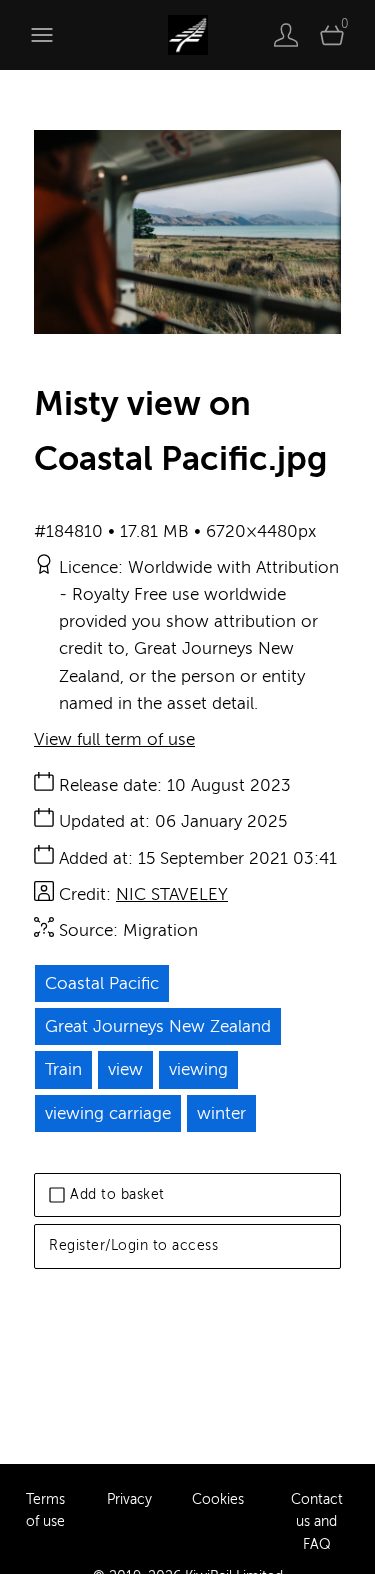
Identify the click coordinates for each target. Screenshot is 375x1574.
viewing (198, 1069)
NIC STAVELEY (172, 894)
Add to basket (117, 1194)
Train (63, 1069)
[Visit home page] (188, 35)
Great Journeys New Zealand (158, 1026)
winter (221, 1113)
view (125, 1069)
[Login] (286, 35)
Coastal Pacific (102, 983)
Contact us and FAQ (317, 1522)
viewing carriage (108, 1113)
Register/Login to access (133, 1245)
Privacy (129, 1499)
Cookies (218, 1499)
